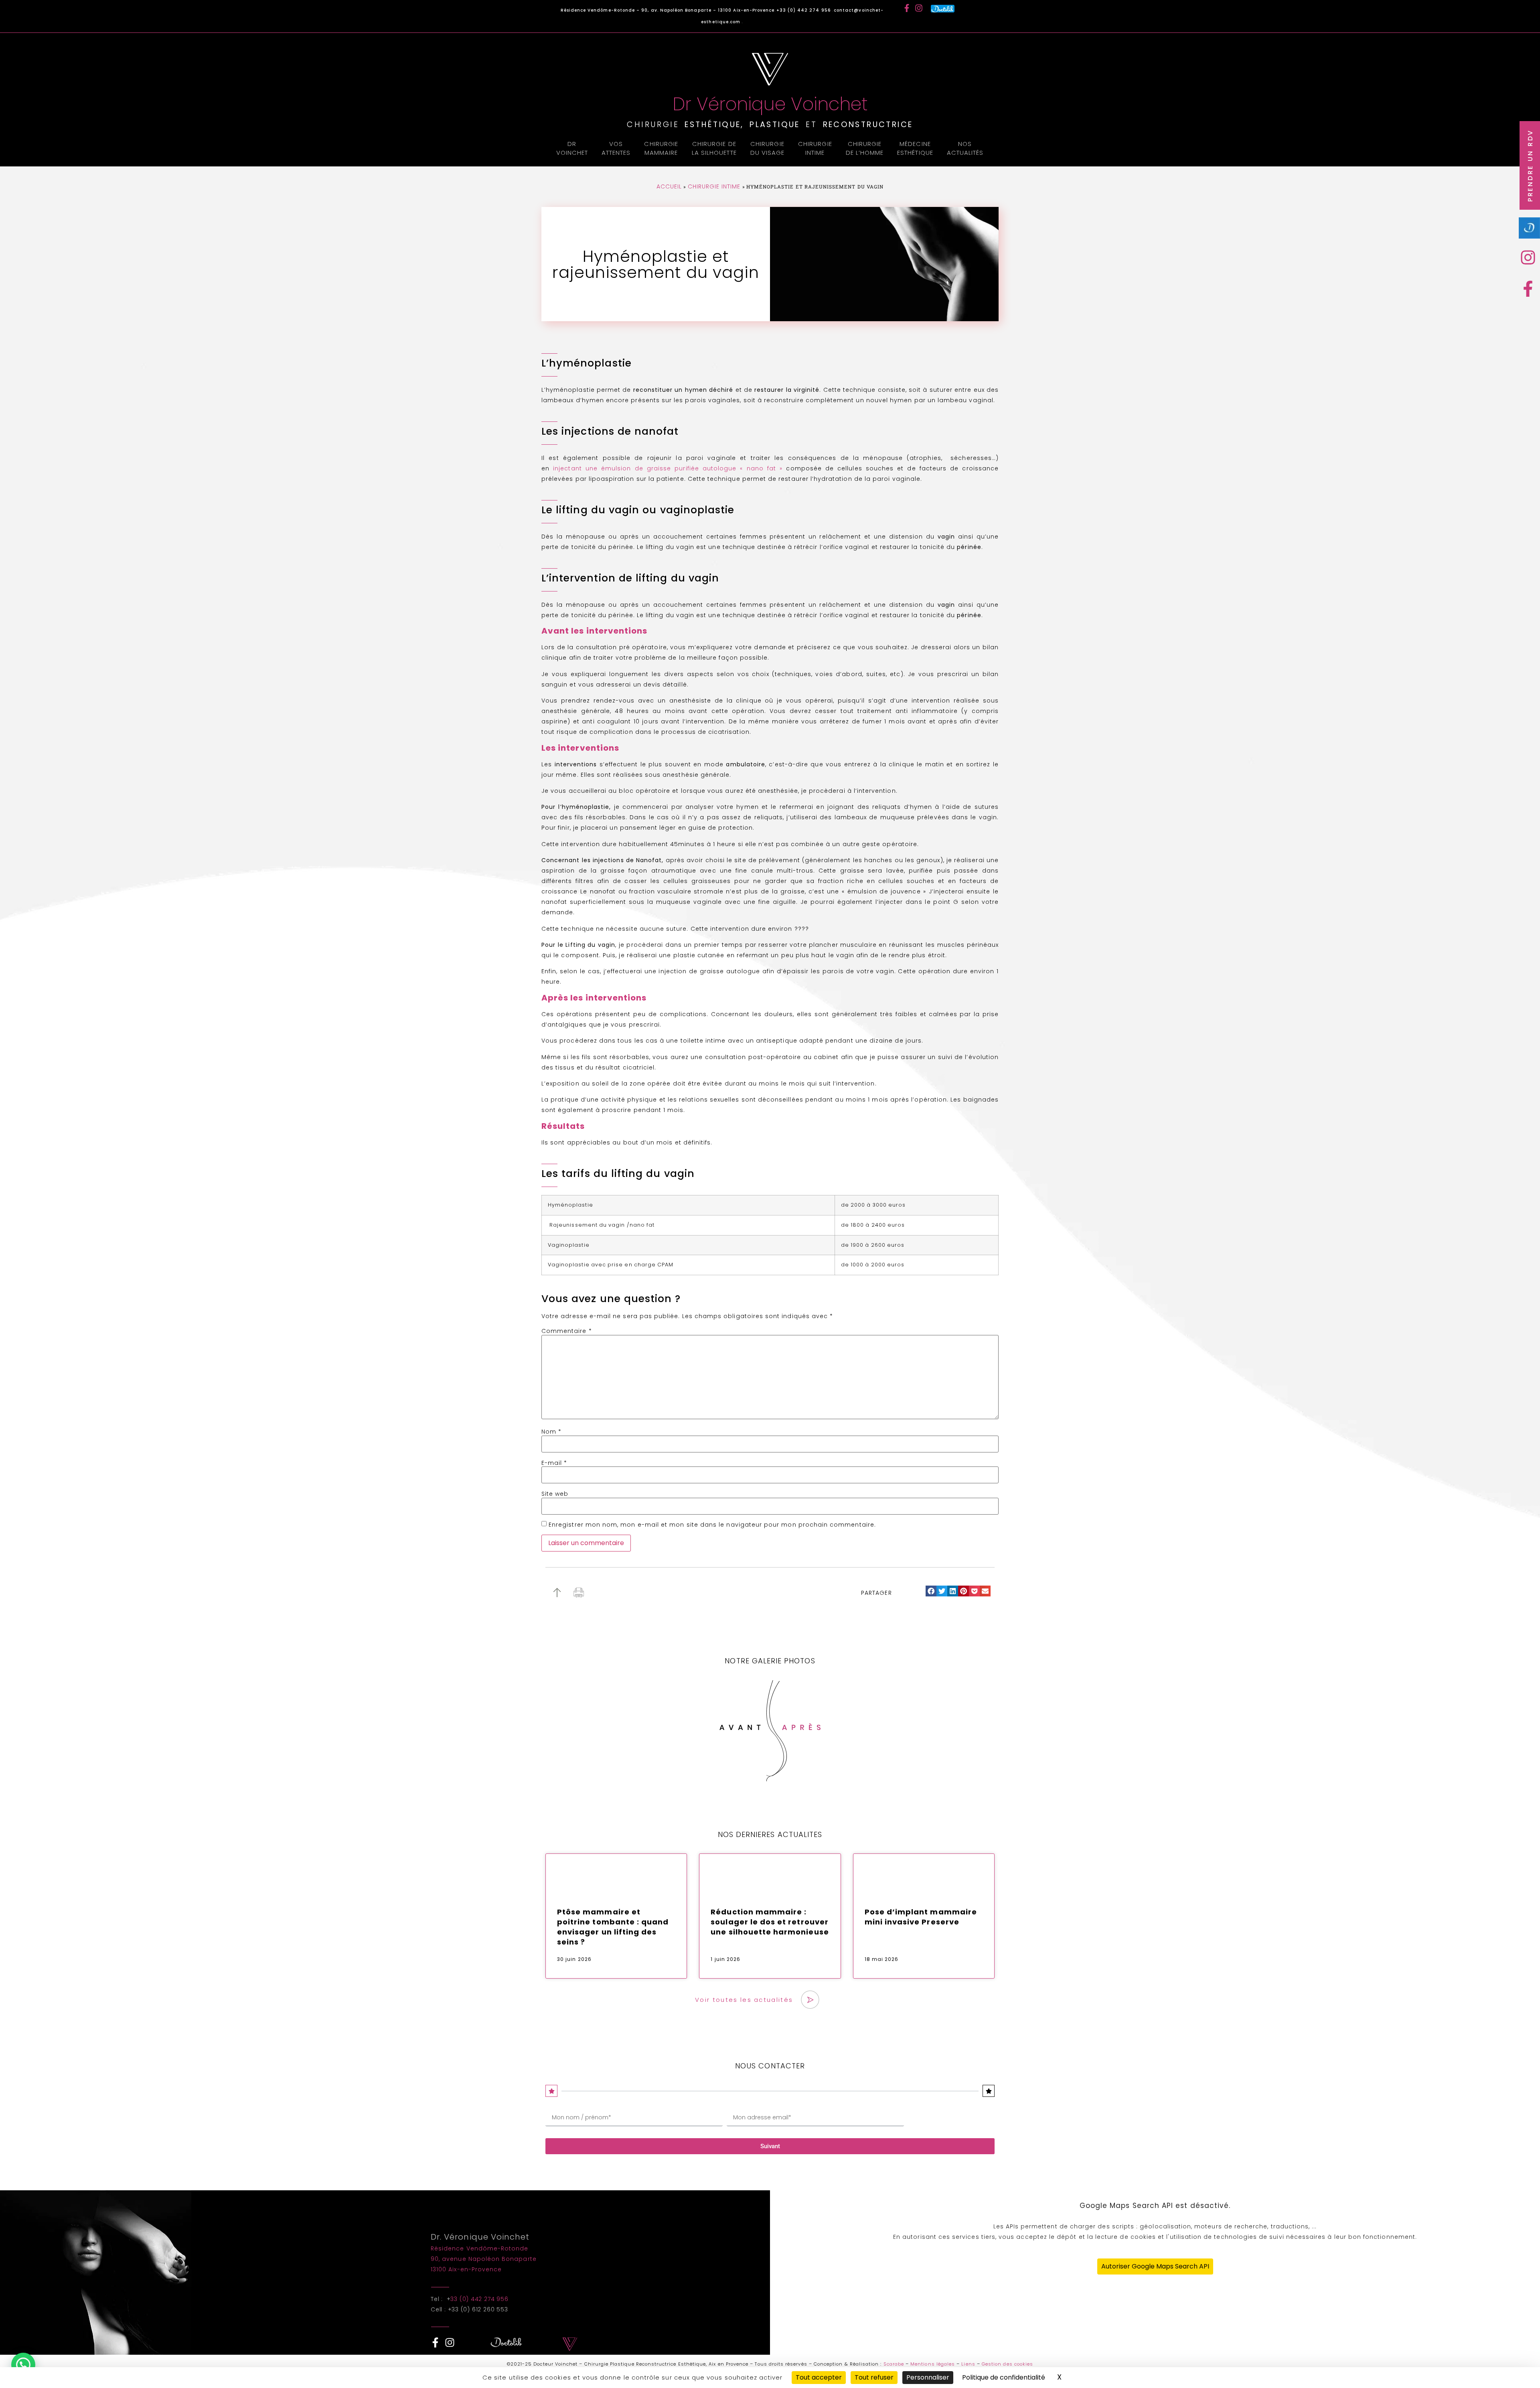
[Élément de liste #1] (1530, 257)
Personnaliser (928, 2377)
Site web (555, 1494)
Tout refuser (874, 2377)
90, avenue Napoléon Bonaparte (484, 2259)
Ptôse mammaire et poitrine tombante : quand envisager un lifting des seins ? (613, 1927)
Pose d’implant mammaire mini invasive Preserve (921, 1917)
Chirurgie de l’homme (865, 148)
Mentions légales (933, 2364)
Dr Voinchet (572, 148)
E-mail (554, 1463)
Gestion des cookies (1007, 2364)
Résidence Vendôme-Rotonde (479, 2248)
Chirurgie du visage (768, 148)
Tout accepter (819, 2377)
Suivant (770, 2146)
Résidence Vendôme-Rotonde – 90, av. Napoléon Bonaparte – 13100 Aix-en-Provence (668, 10)
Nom (551, 1432)
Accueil (669, 186)
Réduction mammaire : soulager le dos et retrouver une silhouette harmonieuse (770, 1922)
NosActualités (965, 148)
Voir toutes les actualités (744, 2000)
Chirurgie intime (815, 148)
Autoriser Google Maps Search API (1155, 2266)
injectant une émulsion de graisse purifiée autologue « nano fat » (668, 468)
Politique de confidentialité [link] (1004, 2377)
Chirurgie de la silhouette (714, 148)
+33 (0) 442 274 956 (804, 10)
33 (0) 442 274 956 (479, 2299)
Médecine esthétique (915, 148)
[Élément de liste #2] (1530, 289)
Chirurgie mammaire (661, 148)
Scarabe (894, 2364)
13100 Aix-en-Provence (466, 2269)
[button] (931, 1591)
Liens (968, 2364)
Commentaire (567, 1331)
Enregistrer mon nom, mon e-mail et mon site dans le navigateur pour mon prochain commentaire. (712, 1525)
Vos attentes (616, 148)
